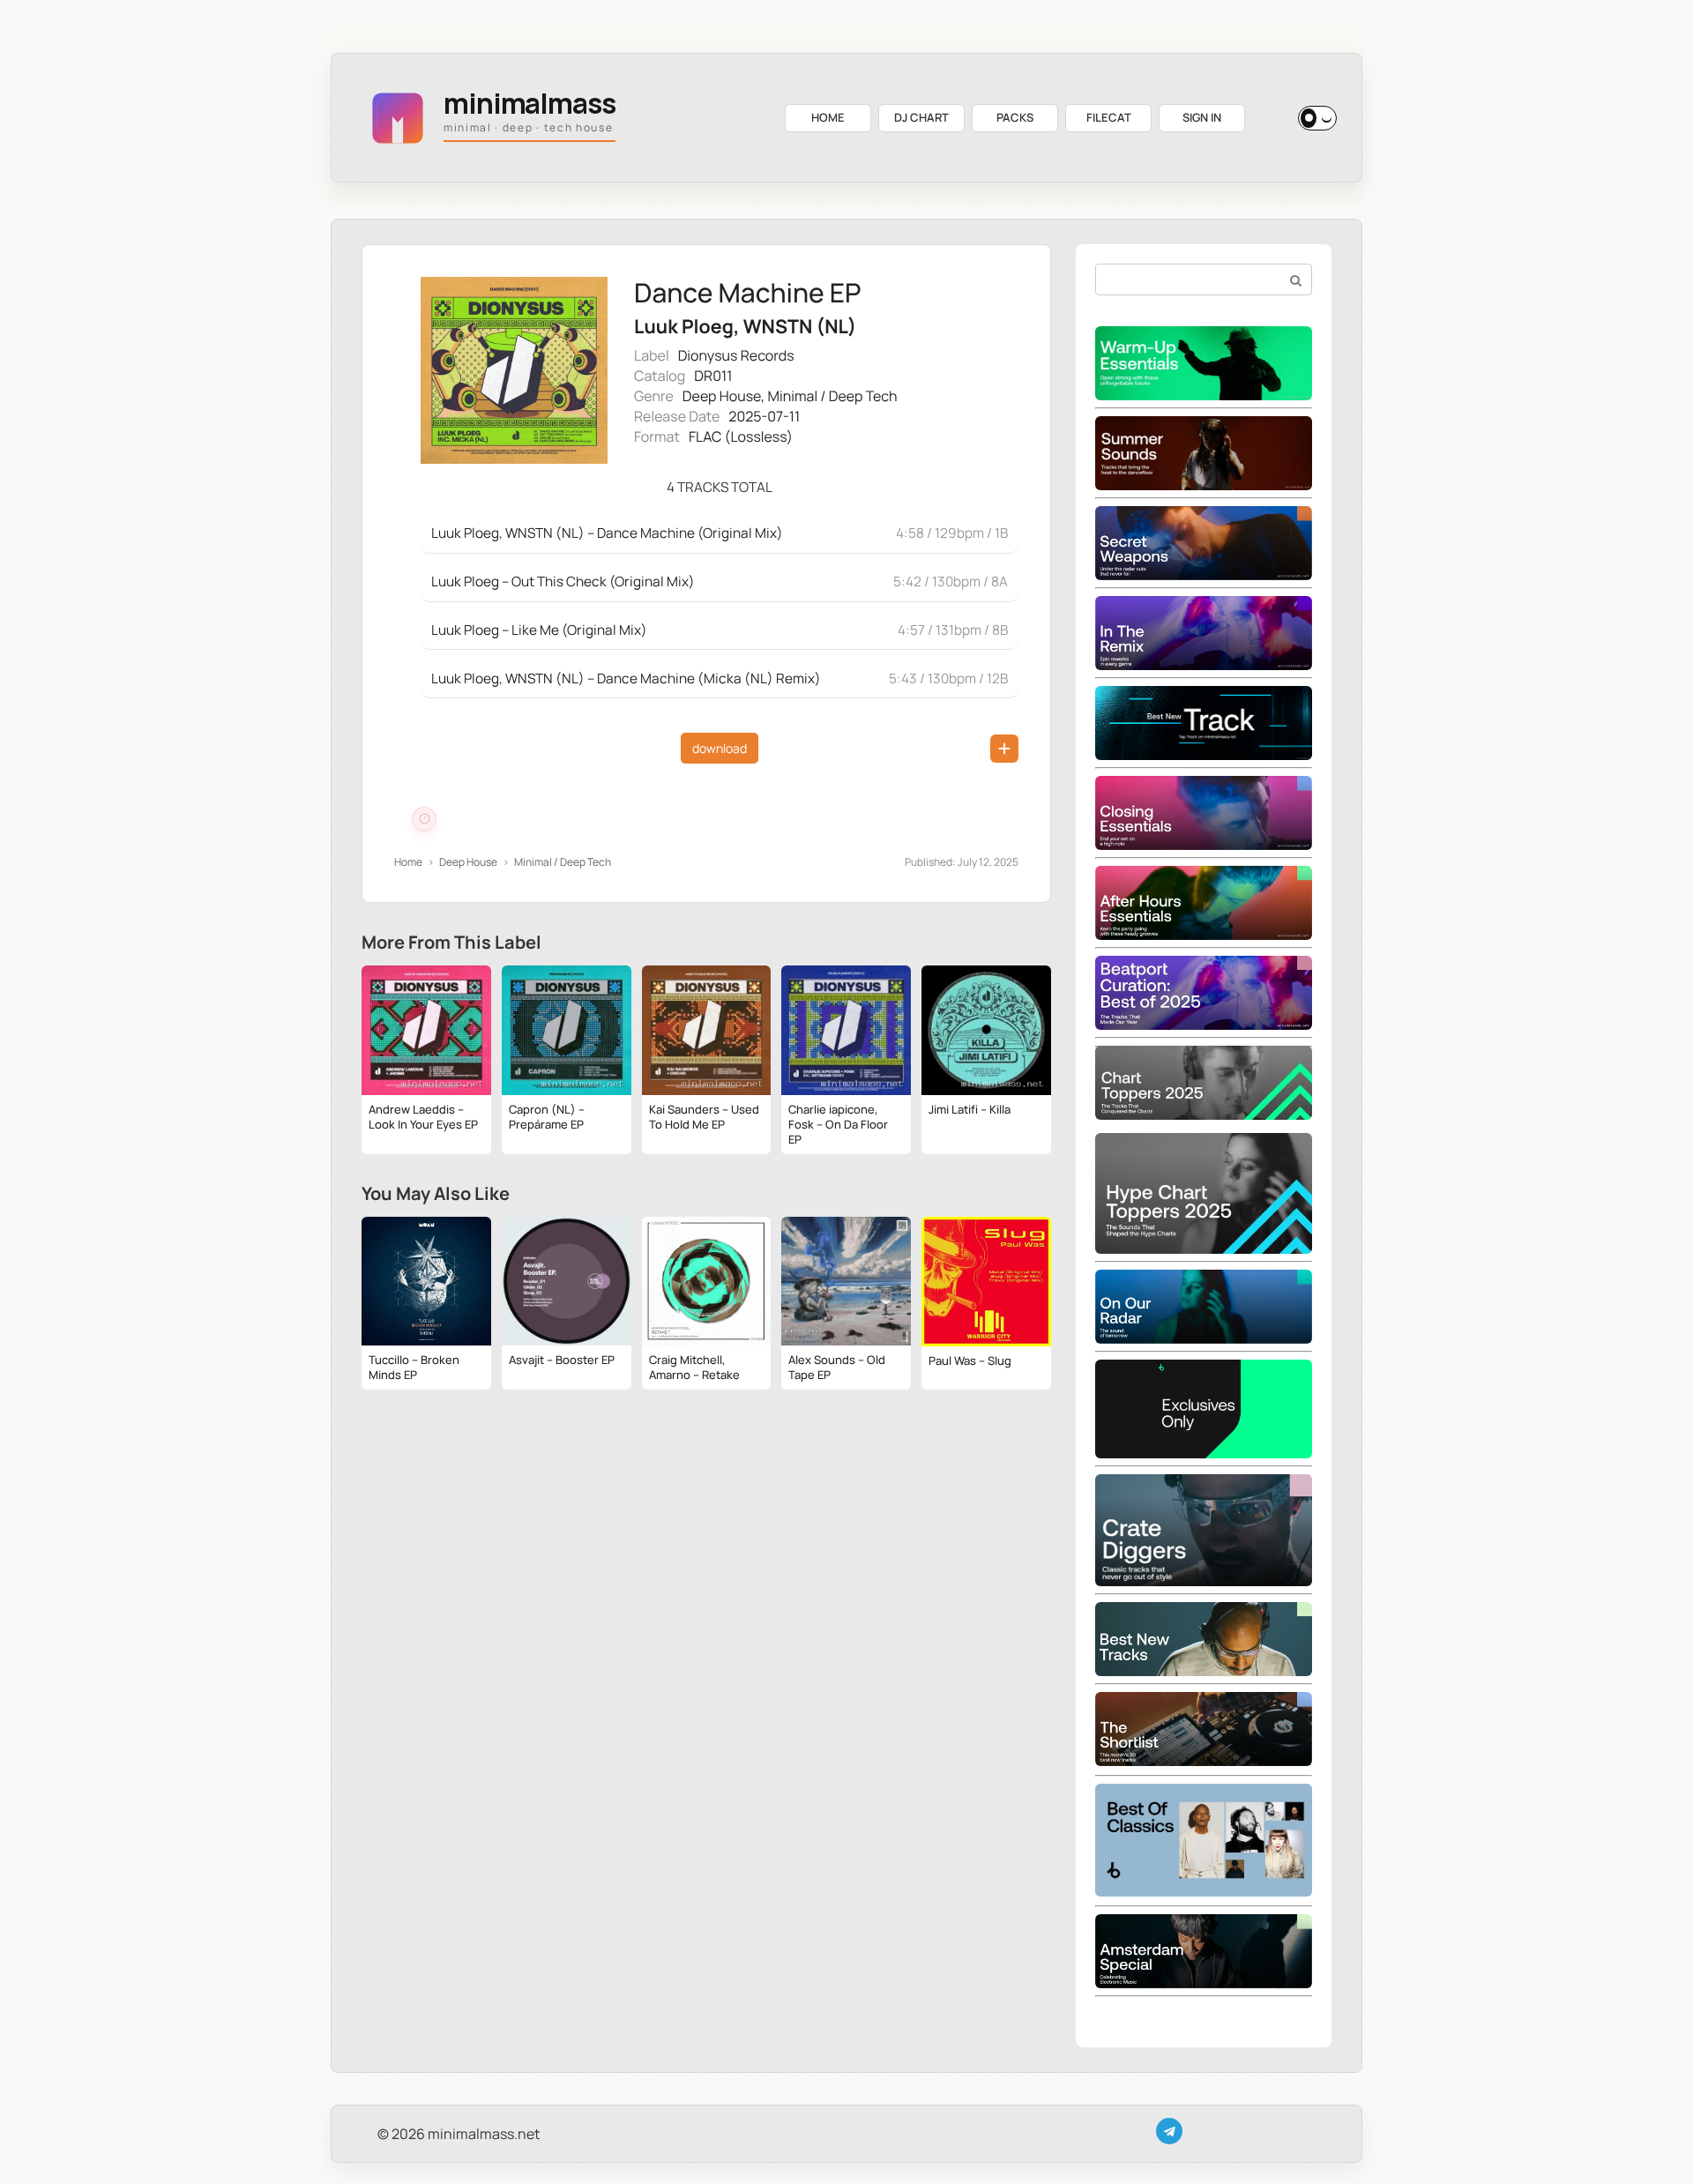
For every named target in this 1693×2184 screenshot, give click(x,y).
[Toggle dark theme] (1317, 118)
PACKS (1015, 117)
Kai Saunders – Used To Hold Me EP (704, 1117)
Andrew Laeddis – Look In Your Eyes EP (423, 1117)
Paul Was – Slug (970, 1360)
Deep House (722, 396)
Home (408, 862)
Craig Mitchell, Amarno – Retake (694, 1367)
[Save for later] (1004, 749)
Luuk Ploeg (684, 327)
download (720, 748)
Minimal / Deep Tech (833, 396)
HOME (828, 117)
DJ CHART (921, 117)
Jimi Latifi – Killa (970, 1109)
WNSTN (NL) (800, 327)
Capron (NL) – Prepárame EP (547, 1117)
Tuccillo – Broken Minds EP (414, 1367)
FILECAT (1109, 117)
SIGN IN (1202, 117)
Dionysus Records (736, 355)
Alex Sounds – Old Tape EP (837, 1367)
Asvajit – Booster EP (562, 1360)
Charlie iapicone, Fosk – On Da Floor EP (838, 1124)
